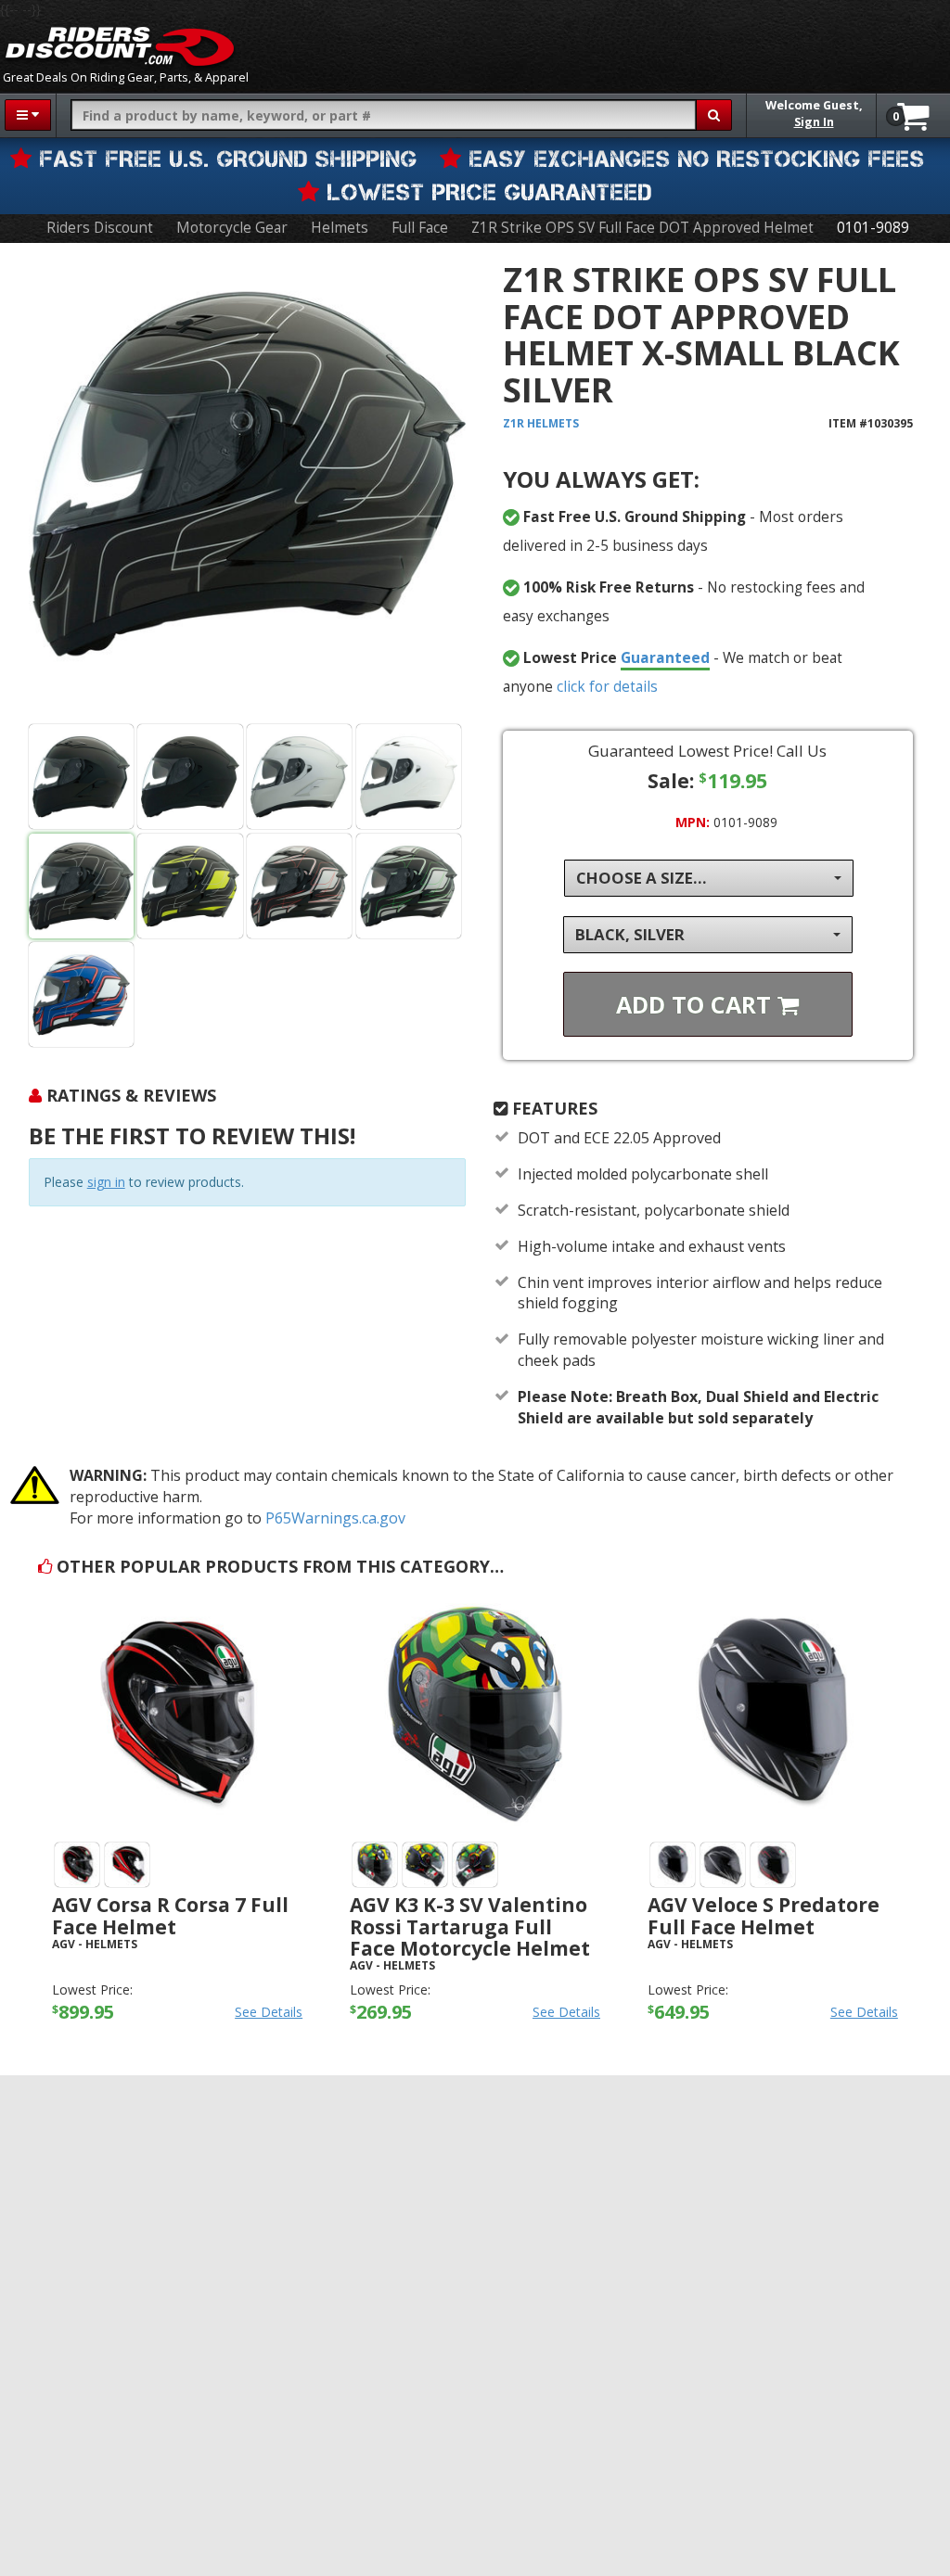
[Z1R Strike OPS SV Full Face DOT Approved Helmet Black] (247, 488)
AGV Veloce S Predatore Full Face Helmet (764, 1915)
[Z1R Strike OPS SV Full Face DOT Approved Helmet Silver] (299, 777)
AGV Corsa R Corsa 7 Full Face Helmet (170, 1915)
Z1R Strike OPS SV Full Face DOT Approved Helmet (642, 228)
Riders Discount (100, 228)
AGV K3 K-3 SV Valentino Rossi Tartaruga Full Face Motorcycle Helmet (470, 1926)
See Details (269, 2012)
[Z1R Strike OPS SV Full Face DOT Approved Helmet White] (409, 777)
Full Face (420, 228)
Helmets (340, 228)
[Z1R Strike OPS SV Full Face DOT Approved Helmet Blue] (81, 995)
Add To (697, 1004)
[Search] (714, 115)
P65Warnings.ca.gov (335, 1518)
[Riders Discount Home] (120, 46)
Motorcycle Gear (232, 228)
